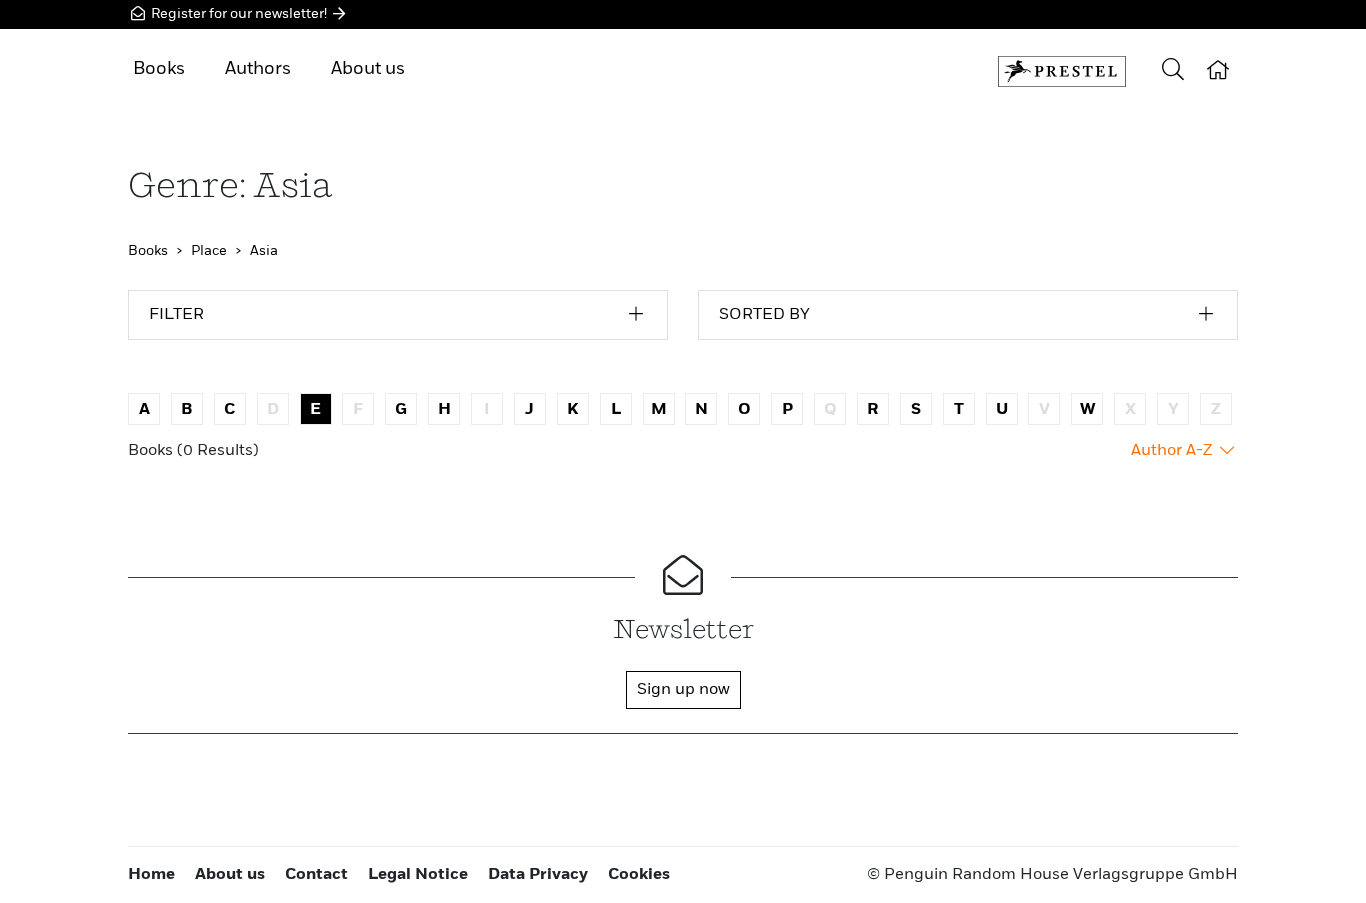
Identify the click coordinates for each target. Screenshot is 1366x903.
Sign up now (683, 690)
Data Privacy (538, 875)
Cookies (639, 875)
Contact (316, 875)
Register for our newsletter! (239, 14)
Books (159, 69)
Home (151, 875)
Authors (258, 69)
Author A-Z (1173, 451)
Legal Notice (418, 875)
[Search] (1173, 71)
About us (368, 69)
